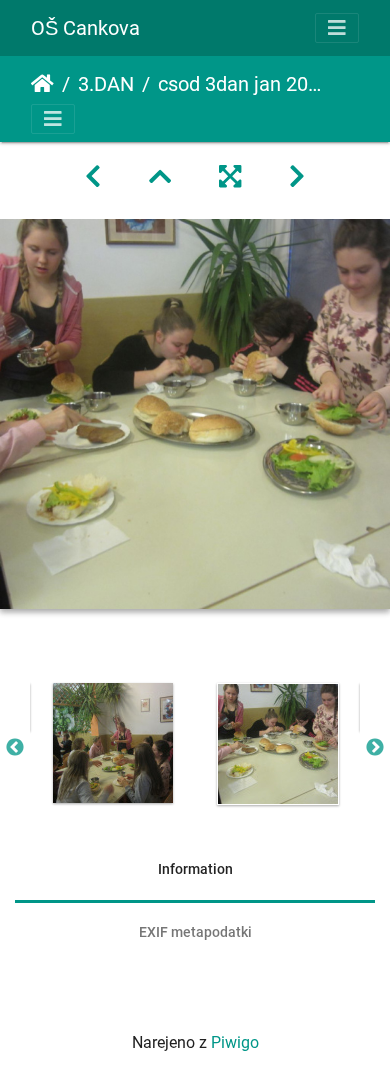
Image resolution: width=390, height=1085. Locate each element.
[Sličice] (160, 177)
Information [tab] (195, 869)
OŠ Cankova (85, 28)
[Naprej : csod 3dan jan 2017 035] (297, 177)
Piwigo (235, 1042)
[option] (112, 743)
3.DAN (106, 84)
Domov (42, 84)
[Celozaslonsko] (230, 177)
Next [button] (375, 748)
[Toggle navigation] (337, 28)
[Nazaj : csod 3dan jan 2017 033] (93, 177)
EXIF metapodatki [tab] (195, 932)
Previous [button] (15, 748)
